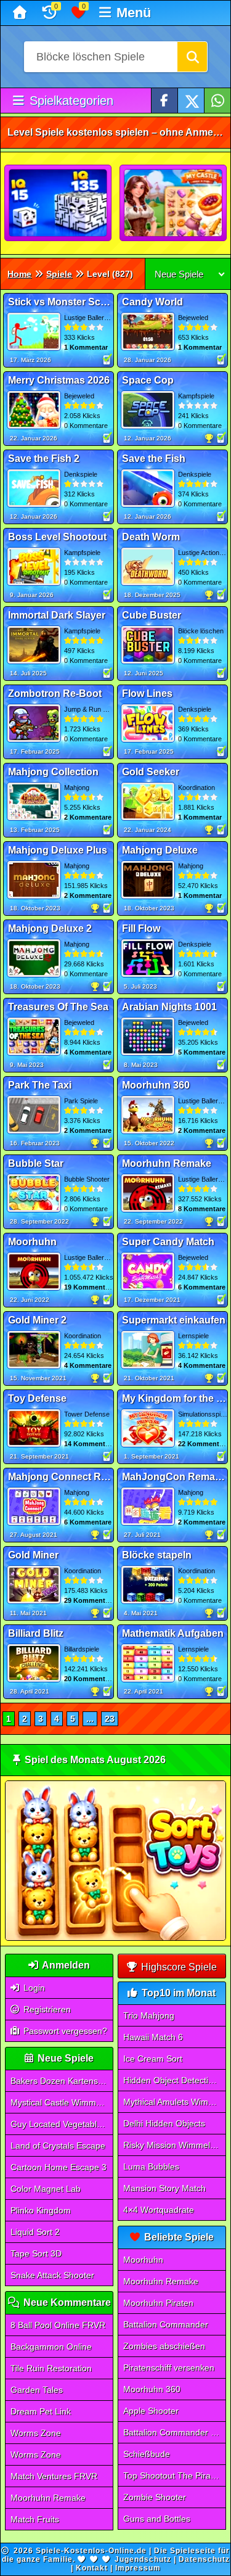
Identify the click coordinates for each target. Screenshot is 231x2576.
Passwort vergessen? (64, 2031)
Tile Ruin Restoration (51, 2368)
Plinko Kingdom (41, 2210)
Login (33, 1988)
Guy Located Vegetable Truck (62, 2124)
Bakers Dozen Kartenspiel (61, 2081)
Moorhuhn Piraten (158, 2303)
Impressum (138, 2568)
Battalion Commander (166, 2324)
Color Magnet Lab (46, 2189)
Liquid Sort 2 (35, 2232)
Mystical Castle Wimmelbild (62, 2102)
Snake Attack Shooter (52, 2275)
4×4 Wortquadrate (159, 2210)
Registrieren (46, 2009)
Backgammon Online (51, 2347)
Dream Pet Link (41, 2411)
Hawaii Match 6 (153, 2037)
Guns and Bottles (157, 2519)
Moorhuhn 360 (152, 2389)
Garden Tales (37, 2390)
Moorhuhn (143, 2260)
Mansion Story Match (164, 2188)
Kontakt (92, 2568)
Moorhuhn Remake (48, 2498)
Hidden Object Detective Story (174, 2080)
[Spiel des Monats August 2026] (115, 1938)
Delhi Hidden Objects (164, 2123)
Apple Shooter (151, 2411)
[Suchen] (192, 57)
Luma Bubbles (151, 2167)
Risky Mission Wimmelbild (173, 2145)
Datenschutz (204, 2559)
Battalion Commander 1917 (174, 2432)
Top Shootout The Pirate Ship (174, 2475)
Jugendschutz (143, 2559)
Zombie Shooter (155, 2497)
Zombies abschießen (164, 2346)
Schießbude (147, 2454)
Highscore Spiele (178, 1967)
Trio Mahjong (149, 2015)
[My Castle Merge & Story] (174, 204)
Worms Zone (36, 2433)
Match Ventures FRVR (54, 2476)
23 (110, 1719)
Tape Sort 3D (36, 2253)
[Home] (21, 13)
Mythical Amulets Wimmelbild (174, 2102)
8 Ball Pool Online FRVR (58, 2325)
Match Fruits (35, 2519)
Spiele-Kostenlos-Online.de (91, 2551)
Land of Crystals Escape (58, 2146)
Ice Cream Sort (153, 2059)
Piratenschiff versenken (169, 2368)
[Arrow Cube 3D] (59, 204)
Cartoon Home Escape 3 (59, 2167)
